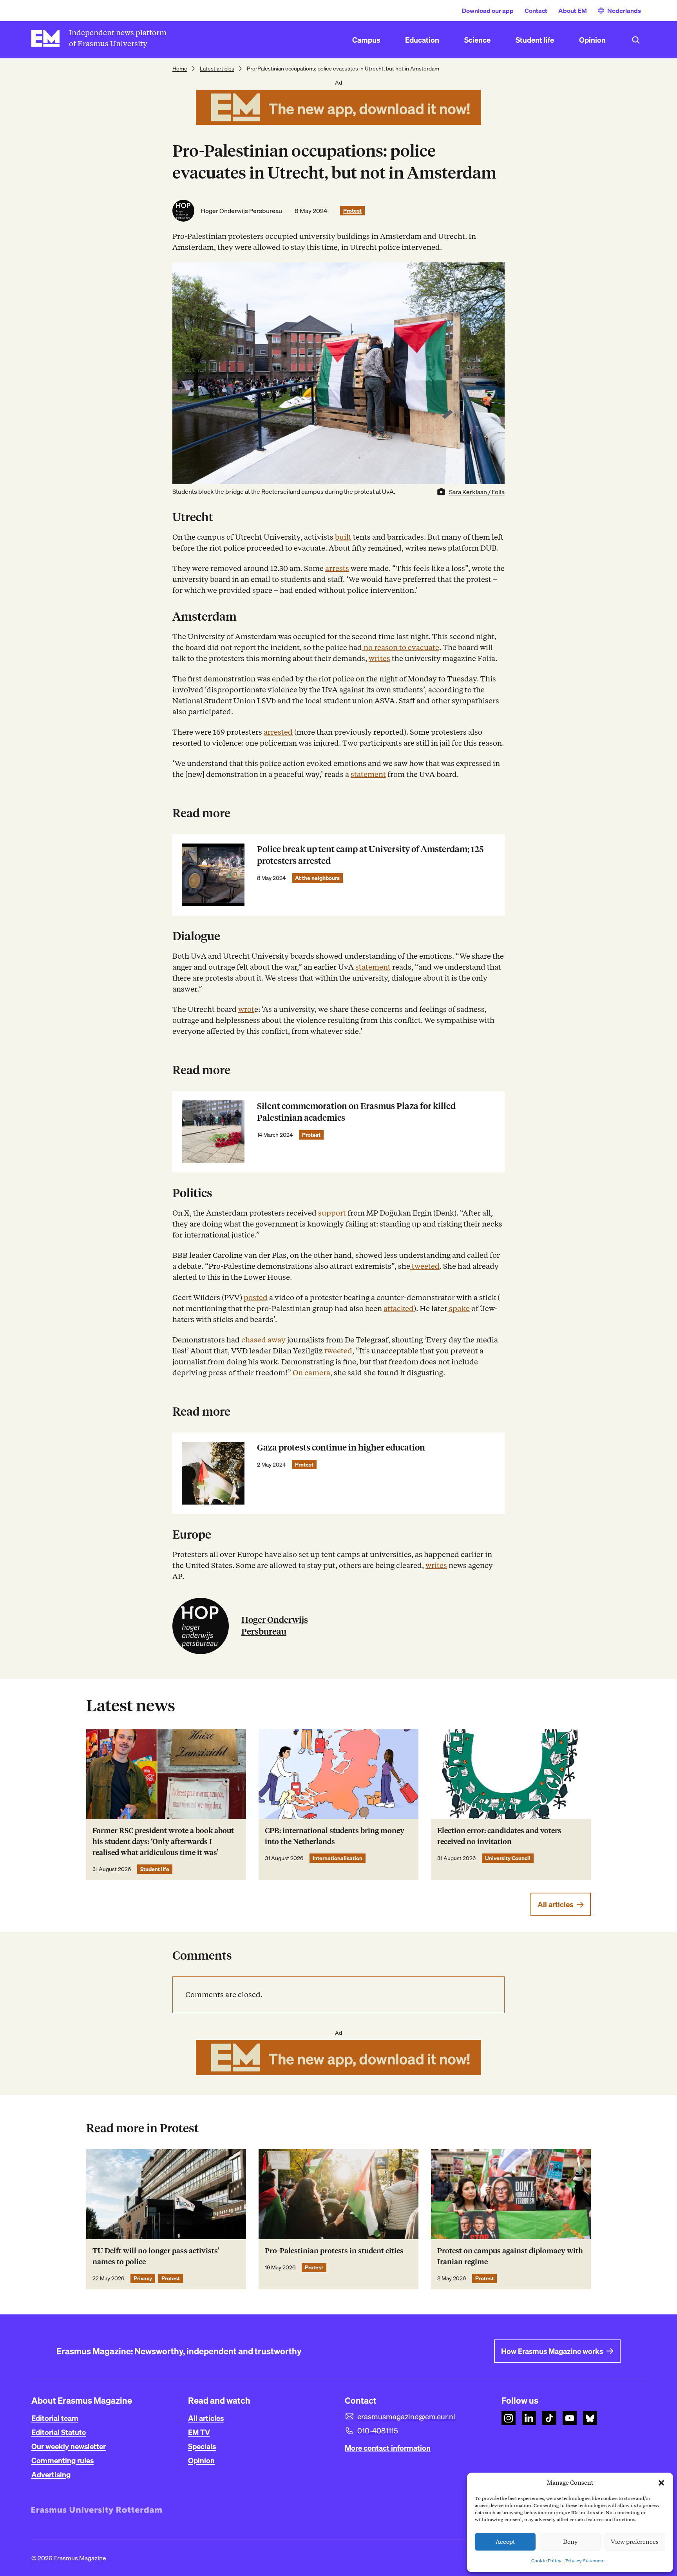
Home (180, 69)
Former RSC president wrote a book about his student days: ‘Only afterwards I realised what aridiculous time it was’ (163, 1842)
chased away (263, 1340)
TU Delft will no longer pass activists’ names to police (156, 2256)
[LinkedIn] (529, 2418)
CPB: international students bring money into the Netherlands (335, 1836)
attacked (399, 1309)
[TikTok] (549, 2418)
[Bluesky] (590, 2418)
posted (256, 1298)
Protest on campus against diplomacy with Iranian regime (510, 2256)
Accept (505, 2542)
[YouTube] (570, 2418)
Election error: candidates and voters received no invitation (499, 1836)
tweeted (425, 1266)
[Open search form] (636, 40)
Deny (570, 2542)
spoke (459, 1309)
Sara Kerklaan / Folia (477, 492)
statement (368, 774)
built (343, 537)
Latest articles (217, 69)
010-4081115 (378, 2431)
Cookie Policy (546, 2561)
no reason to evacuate (401, 648)
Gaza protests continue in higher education (341, 1448)
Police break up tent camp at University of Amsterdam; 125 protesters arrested (370, 855)
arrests (337, 568)
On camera (311, 1373)
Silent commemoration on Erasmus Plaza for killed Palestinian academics (356, 1112)
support (332, 1213)
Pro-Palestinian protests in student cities (334, 2251)
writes (379, 658)
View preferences (635, 2542)
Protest (352, 211)
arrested (278, 732)
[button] (661, 2483)
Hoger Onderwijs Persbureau (241, 211)
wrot (246, 1009)
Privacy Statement (585, 2561)
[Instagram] (509, 2418)
